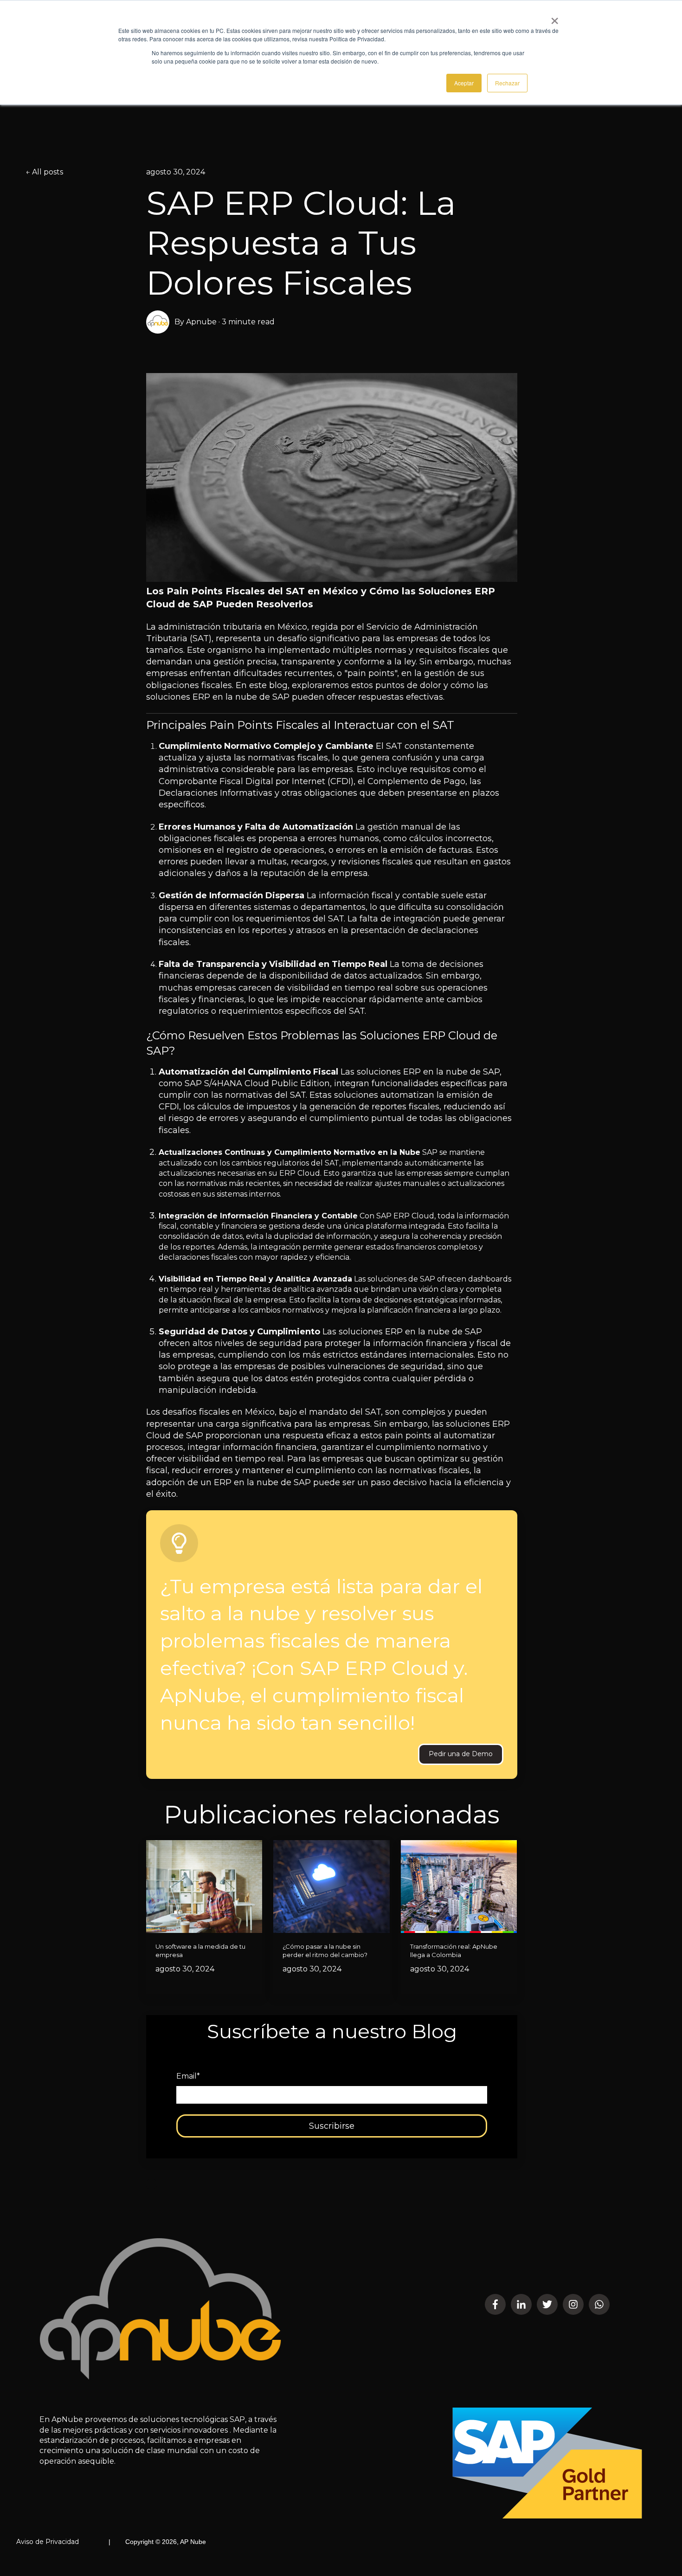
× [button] (555, 18)
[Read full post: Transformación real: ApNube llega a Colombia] (459, 1887)
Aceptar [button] (464, 83)
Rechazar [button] (507, 83)
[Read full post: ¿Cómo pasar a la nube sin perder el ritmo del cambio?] (331, 1887)
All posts (48, 172)
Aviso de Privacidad (48, 2542)
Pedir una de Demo (461, 1754)
